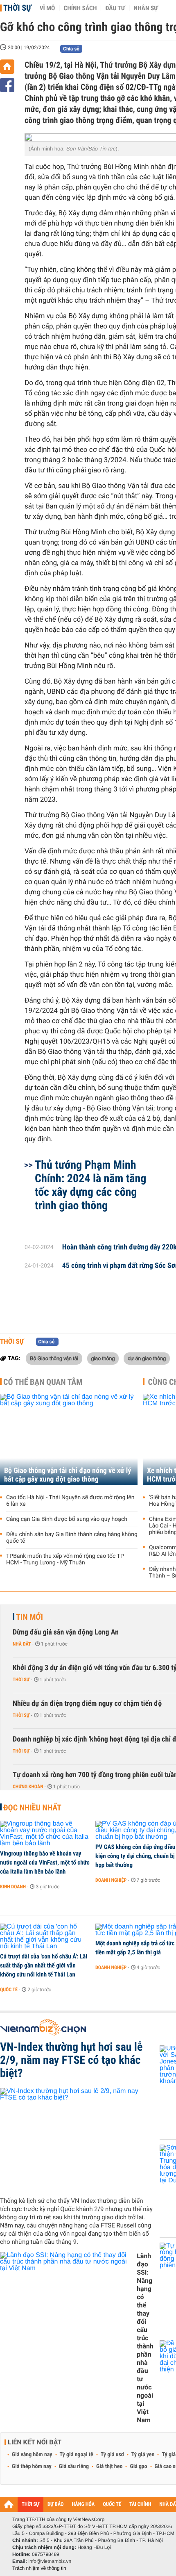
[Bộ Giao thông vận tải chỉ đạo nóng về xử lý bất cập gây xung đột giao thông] (69, 1440)
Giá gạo (138, 2467)
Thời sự (17, 8)
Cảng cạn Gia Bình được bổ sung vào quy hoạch (67, 1519)
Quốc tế (9, 1990)
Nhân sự (146, 8)
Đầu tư (115, 8)
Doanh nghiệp (111, 1880)
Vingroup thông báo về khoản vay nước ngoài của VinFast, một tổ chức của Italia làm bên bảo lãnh (45, 1862)
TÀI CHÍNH (140, 2504)
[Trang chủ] (7, 67)
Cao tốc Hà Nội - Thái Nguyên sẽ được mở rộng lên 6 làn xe (70, 1501)
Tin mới (29, 1617)
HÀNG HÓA (83, 2504)
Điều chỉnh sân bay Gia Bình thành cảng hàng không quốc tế (72, 1538)
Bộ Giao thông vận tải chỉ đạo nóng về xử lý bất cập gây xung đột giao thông (68, 1475)
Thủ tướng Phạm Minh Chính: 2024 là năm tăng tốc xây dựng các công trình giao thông (90, 1185)
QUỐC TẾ (112, 2504)
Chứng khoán (28, 1787)
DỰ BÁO (56, 2504)
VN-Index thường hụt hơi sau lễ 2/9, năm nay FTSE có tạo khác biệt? (71, 2060)
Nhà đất (22, 1644)
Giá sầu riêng (74, 2467)
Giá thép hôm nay (32, 2467)
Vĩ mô (47, 8)
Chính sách (80, 8)
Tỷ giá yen (143, 2455)
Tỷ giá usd (112, 2455)
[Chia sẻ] (7, 85)
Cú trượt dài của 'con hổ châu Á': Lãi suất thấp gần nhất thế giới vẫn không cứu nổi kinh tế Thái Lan (44, 1965)
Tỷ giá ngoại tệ (77, 2455)
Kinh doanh (13, 1887)
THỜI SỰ (30, 2504)
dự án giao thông (147, 1358)
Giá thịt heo (109, 2467)
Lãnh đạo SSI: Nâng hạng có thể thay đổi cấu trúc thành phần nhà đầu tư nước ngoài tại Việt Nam (145, 2338)
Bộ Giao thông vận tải (54, 1358)
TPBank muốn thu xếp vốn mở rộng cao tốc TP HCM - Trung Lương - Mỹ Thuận (65, 1559)
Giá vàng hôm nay (32, 2455)
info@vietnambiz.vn (50, 2561)
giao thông (103, 1358)
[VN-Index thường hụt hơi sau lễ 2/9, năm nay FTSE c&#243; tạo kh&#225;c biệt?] (77, 2139)
